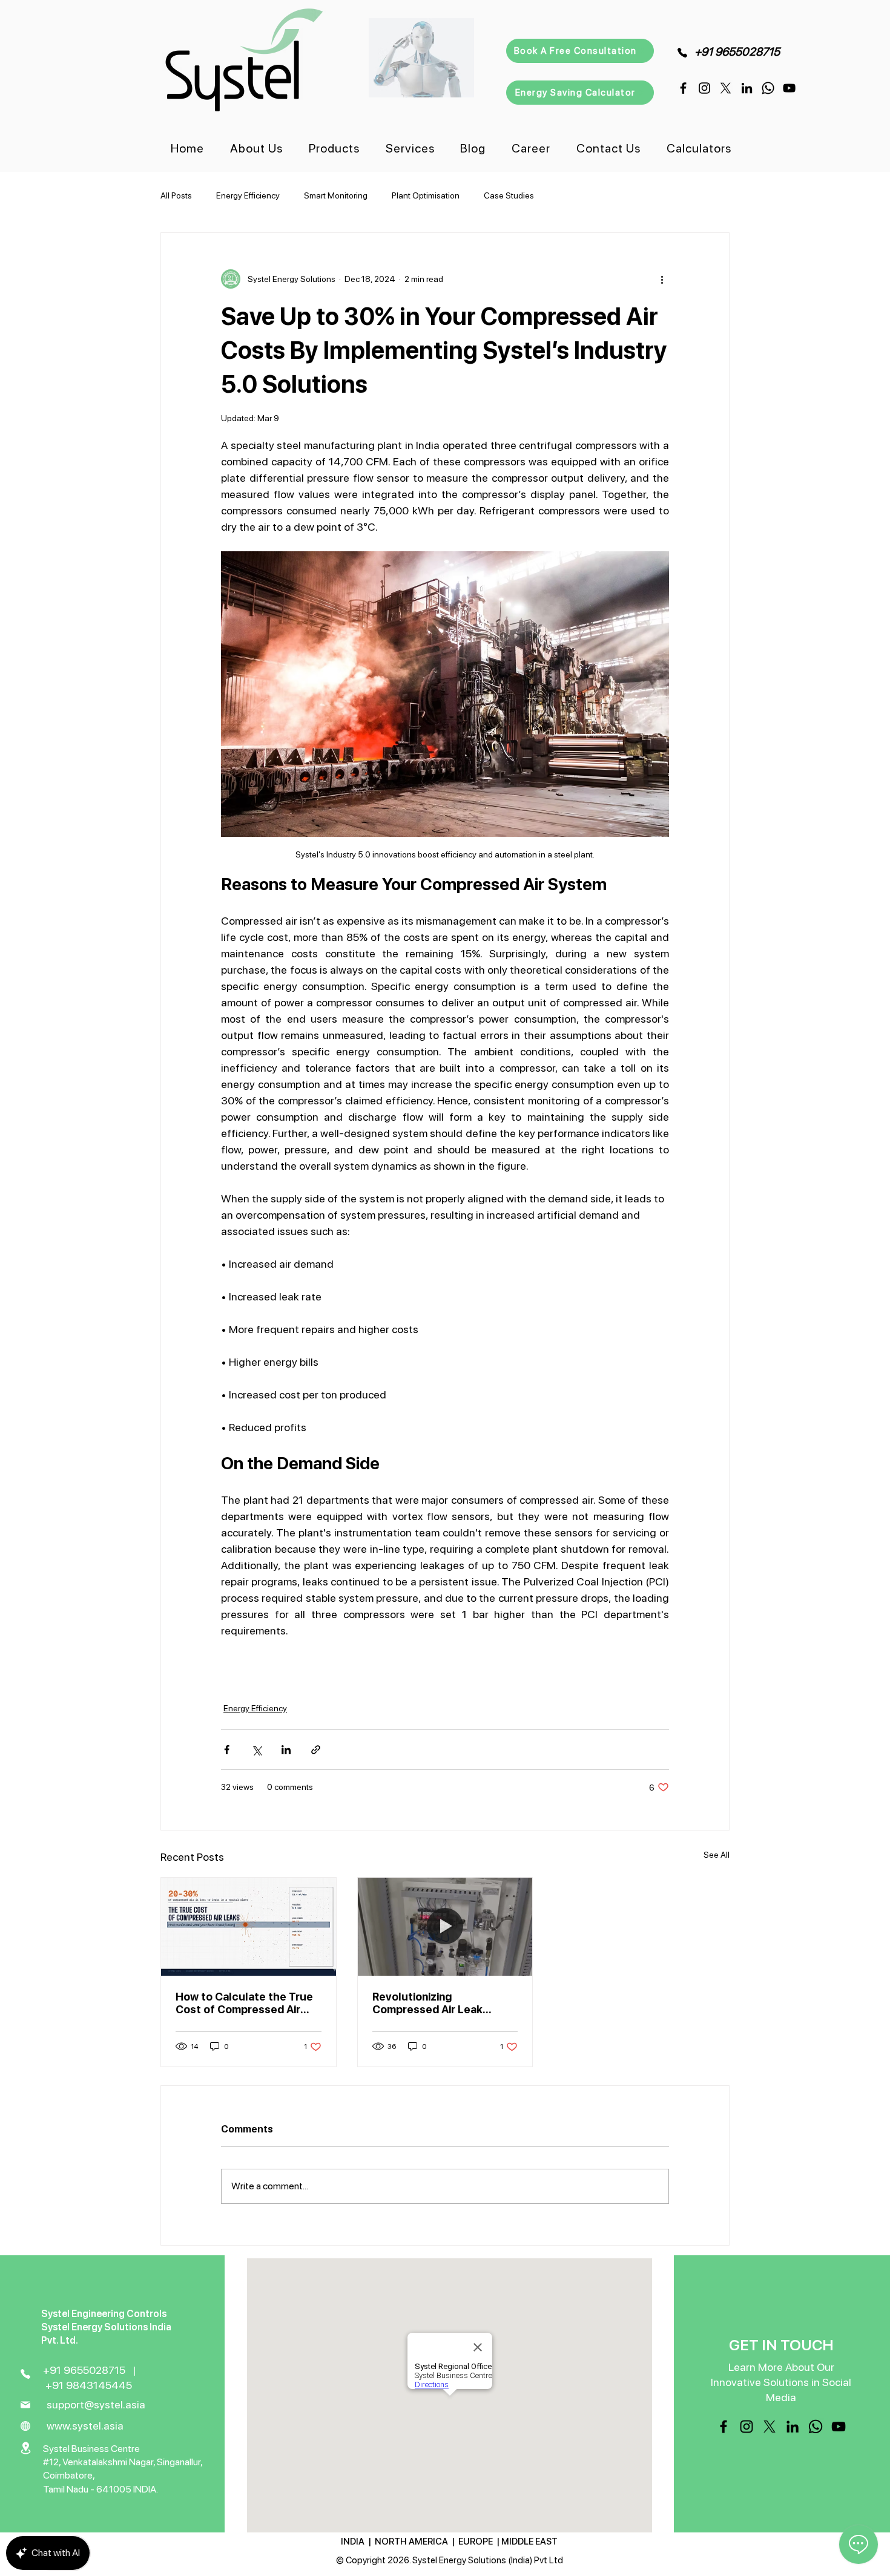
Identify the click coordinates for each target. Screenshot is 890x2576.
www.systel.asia (85, 2426)
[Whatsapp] (768, 88)
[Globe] (26, 2426)
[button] (335, 148)
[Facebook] (683, 88)
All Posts (176, 195)
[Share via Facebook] (227, 1750)
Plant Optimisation (426, 195)
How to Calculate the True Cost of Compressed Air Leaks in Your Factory (244, 2003)
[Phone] (682, 52)
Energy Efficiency (248, 195)
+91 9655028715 (737, 52)
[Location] (26, 2448)
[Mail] (26, 2405)
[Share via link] (316, 1750)
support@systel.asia (96, 2404)
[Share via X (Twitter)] (256, 1750)
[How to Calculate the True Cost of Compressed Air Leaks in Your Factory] (249, 1927)
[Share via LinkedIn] (286, 1750)
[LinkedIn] (747, 88)
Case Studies (509, 195)
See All (717, 1855)
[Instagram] (704, 88)
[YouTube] (789, 88)
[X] (726, 88)
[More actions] (662, 279)
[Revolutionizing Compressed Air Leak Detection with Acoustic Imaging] (445, 1927)
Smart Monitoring (336, 195)
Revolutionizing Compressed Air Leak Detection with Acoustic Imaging (436, 2003)
